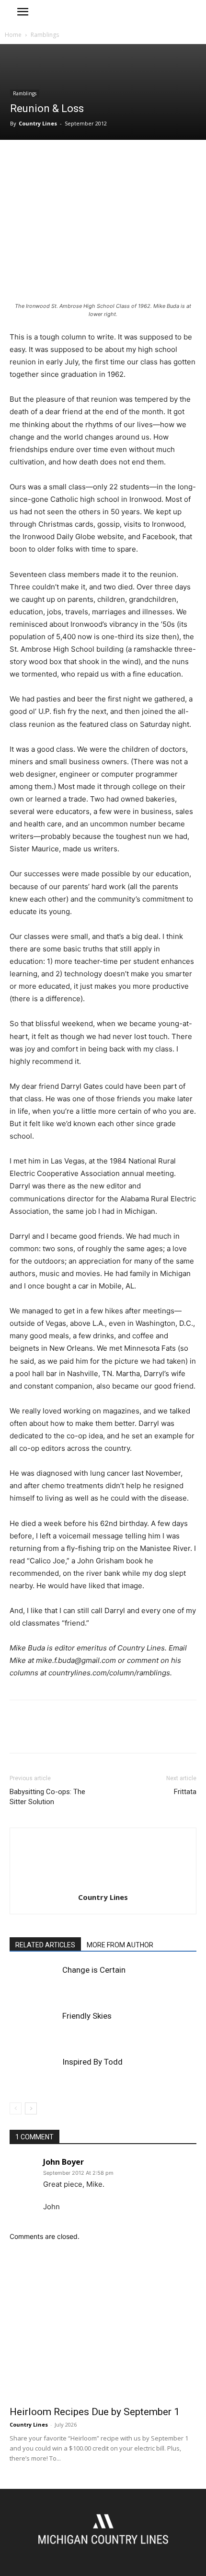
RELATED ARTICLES (45, 1945)
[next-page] (31, 2108)
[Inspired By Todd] (34, 2073)
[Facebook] (19, 159)
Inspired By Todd (92, 2062)
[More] (108, 159)
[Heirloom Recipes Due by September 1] (103, 2332)
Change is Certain (94, 1970)
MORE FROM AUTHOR (120, 1945)
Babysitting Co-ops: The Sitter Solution (47, 1797)
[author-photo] (103, 1884)
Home (13, 35)
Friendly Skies (87, 2016)
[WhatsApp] (85, 159)
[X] (41, 159)
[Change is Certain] (34, 1981)
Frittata (185, 1792)
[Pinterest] (63, 159)
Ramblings (45, 35)
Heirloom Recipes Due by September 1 (95, 2412)
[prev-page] (16, 2108)
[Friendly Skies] (34, 2027)
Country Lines (38, 123)
